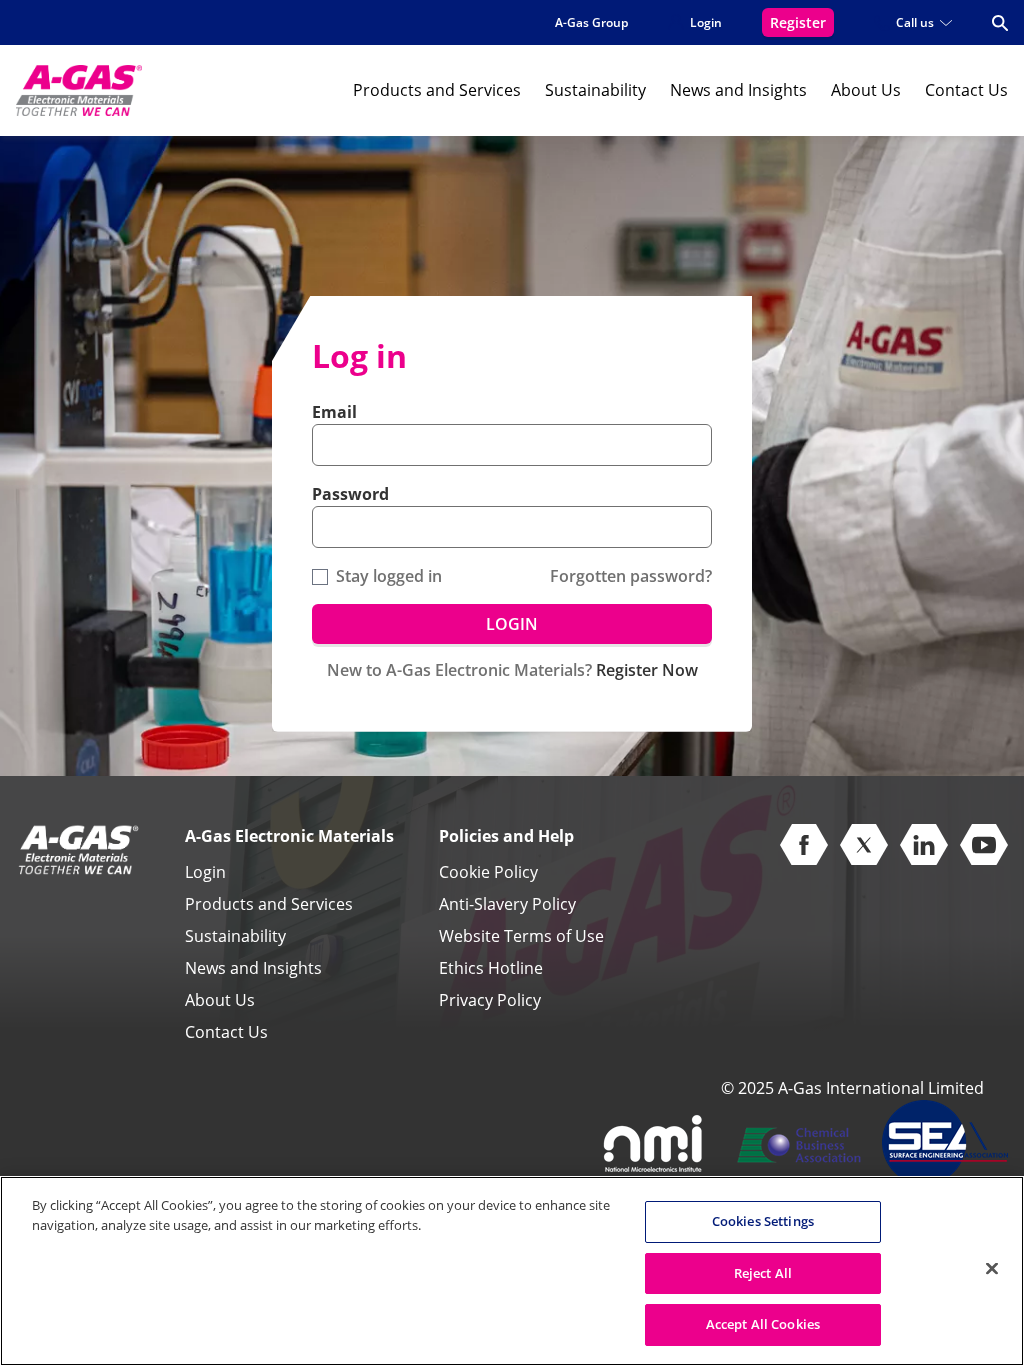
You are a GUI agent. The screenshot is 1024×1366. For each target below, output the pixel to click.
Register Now (647, 670)
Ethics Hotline (491, 968)
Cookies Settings (763, 1221)
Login (205, 872)
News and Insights (738, 90)
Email (334, 412)
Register (798, 22)
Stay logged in (389, 576)
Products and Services (437, 90)
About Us (866, 90)
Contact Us (966, 90)
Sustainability (595, 90)
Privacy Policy (490, 1000)
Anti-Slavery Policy (507, 904)
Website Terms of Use (521, 936)
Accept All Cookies (763, 1324)
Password (350, 494)
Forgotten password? (631, 576)
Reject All (763, 1273)
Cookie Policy (488, 872)
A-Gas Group (591, 22)
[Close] (992, 1269)
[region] (512, 1271)
